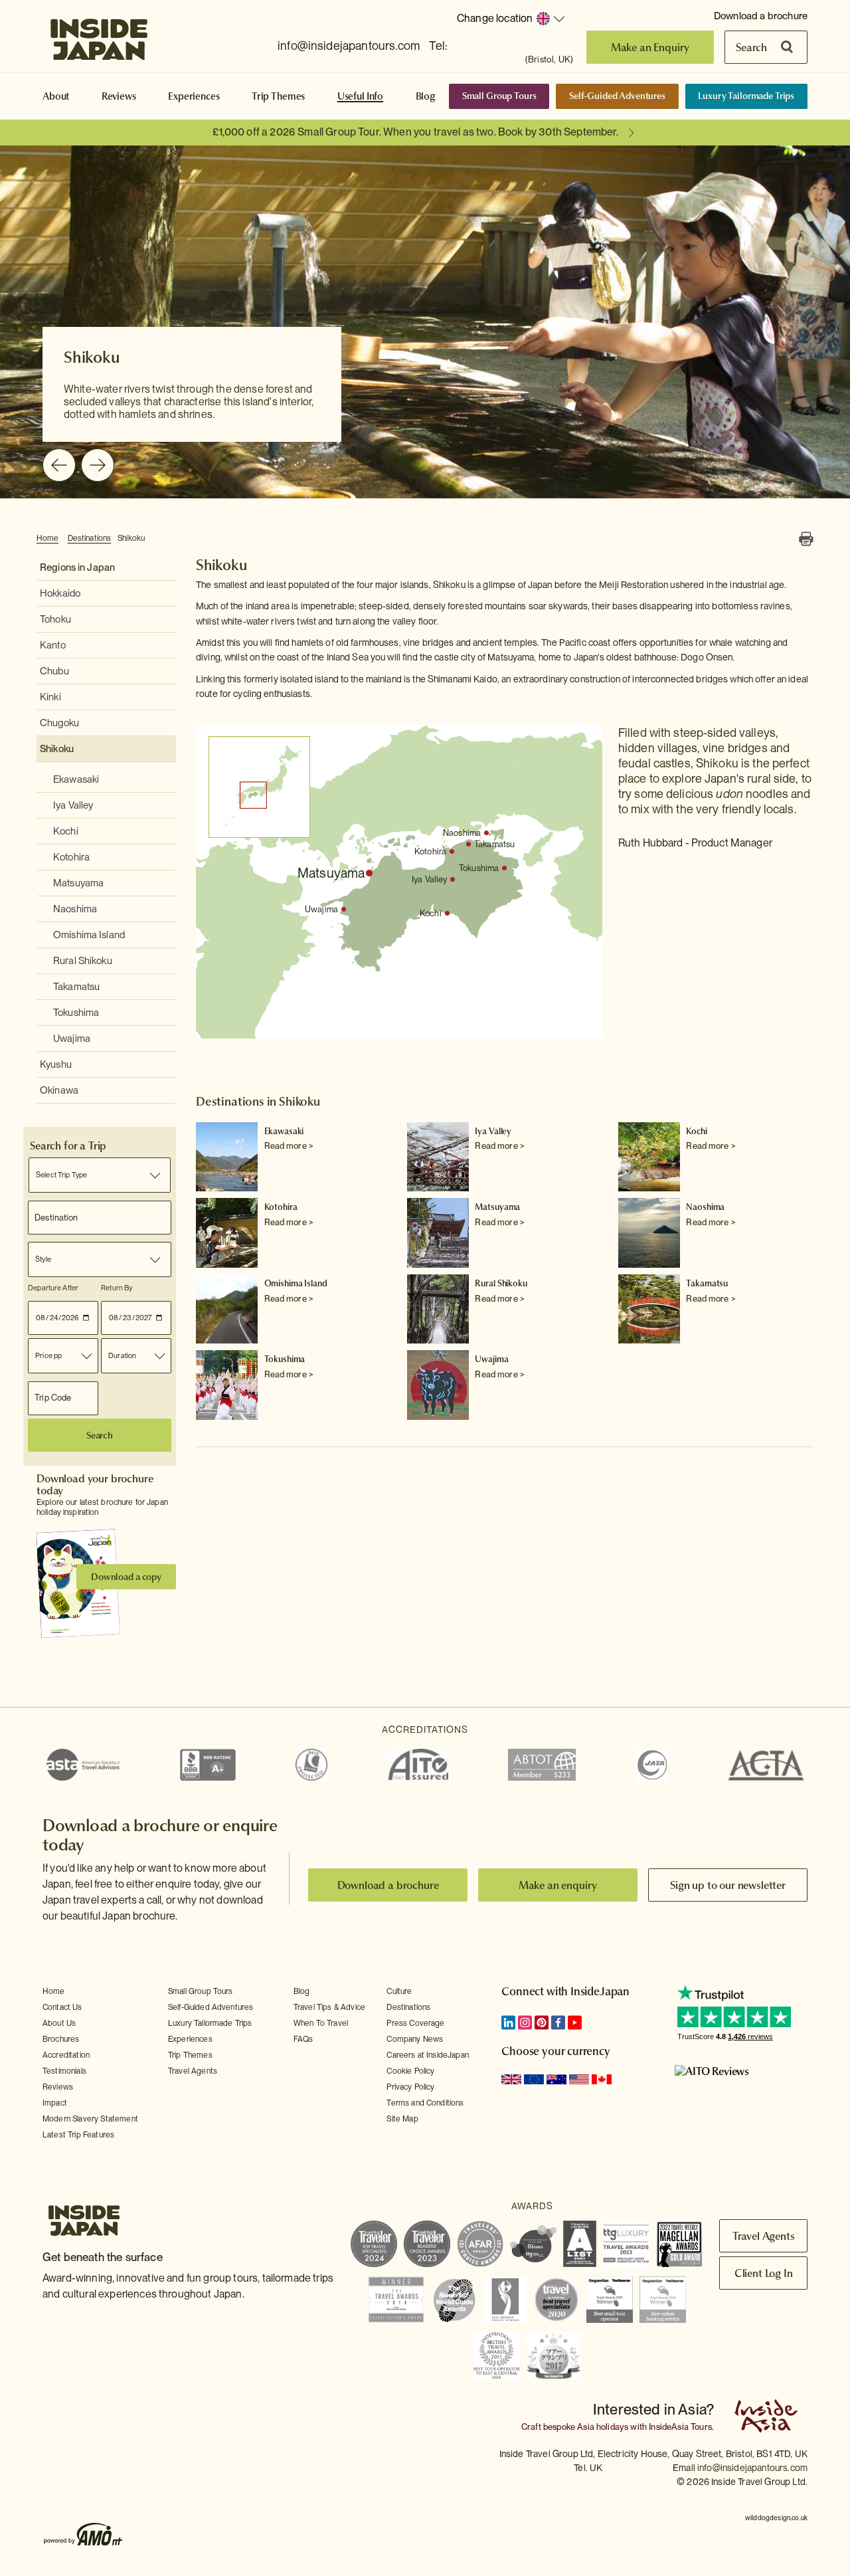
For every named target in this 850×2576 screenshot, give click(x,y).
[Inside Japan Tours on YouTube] (575, 2023)
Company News (415, 2039)
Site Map (402, 2119)
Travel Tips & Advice (329, 2007)
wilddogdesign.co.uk (776, 2518)
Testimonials (64, 2071)
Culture (399, 1991)
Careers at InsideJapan (428, 2055)
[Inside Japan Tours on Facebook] (558, 2023)
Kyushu (56, 1064)
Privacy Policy (410, 2087)
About (56, 96)
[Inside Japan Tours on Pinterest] (542, 2023)
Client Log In (764, 2273)
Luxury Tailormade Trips (746, 96)
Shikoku (131, 538)
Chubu (54, 671)
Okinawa (59, 1090)
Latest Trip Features (78, 2135)
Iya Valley (73, 805)
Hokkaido (60, 593)
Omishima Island (89, 935)
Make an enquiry (558, 1885)
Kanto (53, 645)
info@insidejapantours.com (349, 46)
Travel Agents (193, 2071)
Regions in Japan (77, 567)
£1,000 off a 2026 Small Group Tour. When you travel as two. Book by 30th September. (415, 132)
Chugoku (59, 723)
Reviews (119, 96)
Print (806, 539)
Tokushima (76, 1013)
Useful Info (360, 96)
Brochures (61, 2039)
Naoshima (75, 909)
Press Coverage (415, 2023)
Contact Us (62, 2007)
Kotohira (71, 857)
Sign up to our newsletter (728, 1885)
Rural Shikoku (83, 961)
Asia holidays (603, 2427)
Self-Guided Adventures (617, 96)
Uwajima (72, 1039)
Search (751, 47)
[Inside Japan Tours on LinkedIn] (508, 2023)
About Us (59, 2023)
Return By (117, 1288)
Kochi (66, 831)
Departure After (53, 1288)
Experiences (194, 96)
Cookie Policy (410, 2071)
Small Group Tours (499, 96)
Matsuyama (78, 883)
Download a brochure (761, 16)
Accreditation (66, 2055)
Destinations (90, 538)
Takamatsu (76, 987)
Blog (426, 96)
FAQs (303, 2039)
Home (48, 538)
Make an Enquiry (650, 47)
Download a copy (126, 1577)
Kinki (50, 697)
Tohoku (55, 619)
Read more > (289, 1146)
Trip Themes (278, 96)
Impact (55, 2103)
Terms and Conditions (425, 2103)
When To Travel (321, 2023)
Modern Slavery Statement (90, 2119)
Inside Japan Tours (99, 35)
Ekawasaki (76, 779)
